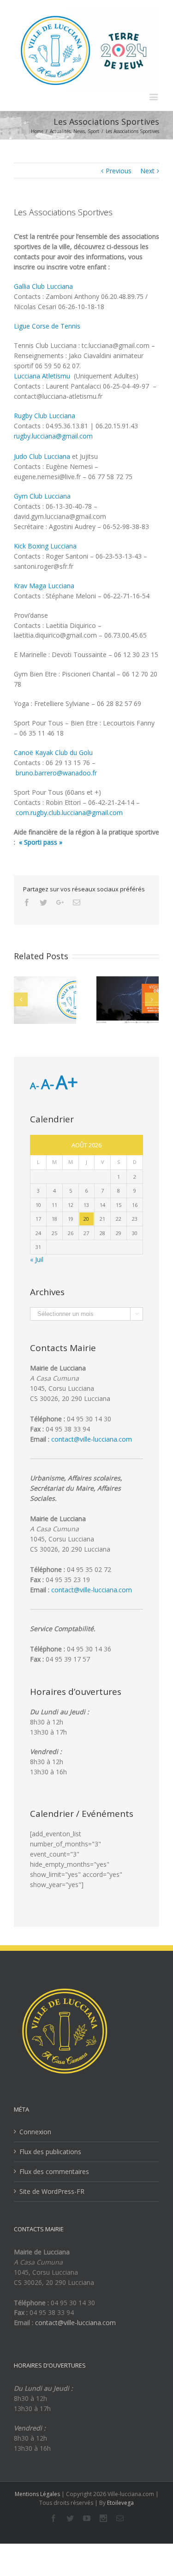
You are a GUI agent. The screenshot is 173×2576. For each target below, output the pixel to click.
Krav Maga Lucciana (44, 586)
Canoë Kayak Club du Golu (53, 752)
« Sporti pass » (41, 842)
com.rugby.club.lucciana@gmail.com (69, 813)
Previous (119, 171)
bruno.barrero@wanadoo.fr (56, 773)
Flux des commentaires (54, 2171)
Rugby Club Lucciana (45, 416)
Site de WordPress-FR (52, 2191)
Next (147, 171)
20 (86, 1219)
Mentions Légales (37, 2494)
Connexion (35, 2132)
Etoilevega (120, 2503)
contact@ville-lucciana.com (92, 1439)
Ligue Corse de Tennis (47, 326)
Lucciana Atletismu (44, 376)
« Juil (37, 1259)
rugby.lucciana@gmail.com (53, 436)
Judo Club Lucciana (42, 456)
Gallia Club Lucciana (43, 286)
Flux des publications (50, 2152)
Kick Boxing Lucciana (46, 546)
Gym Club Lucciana (42, 496)
